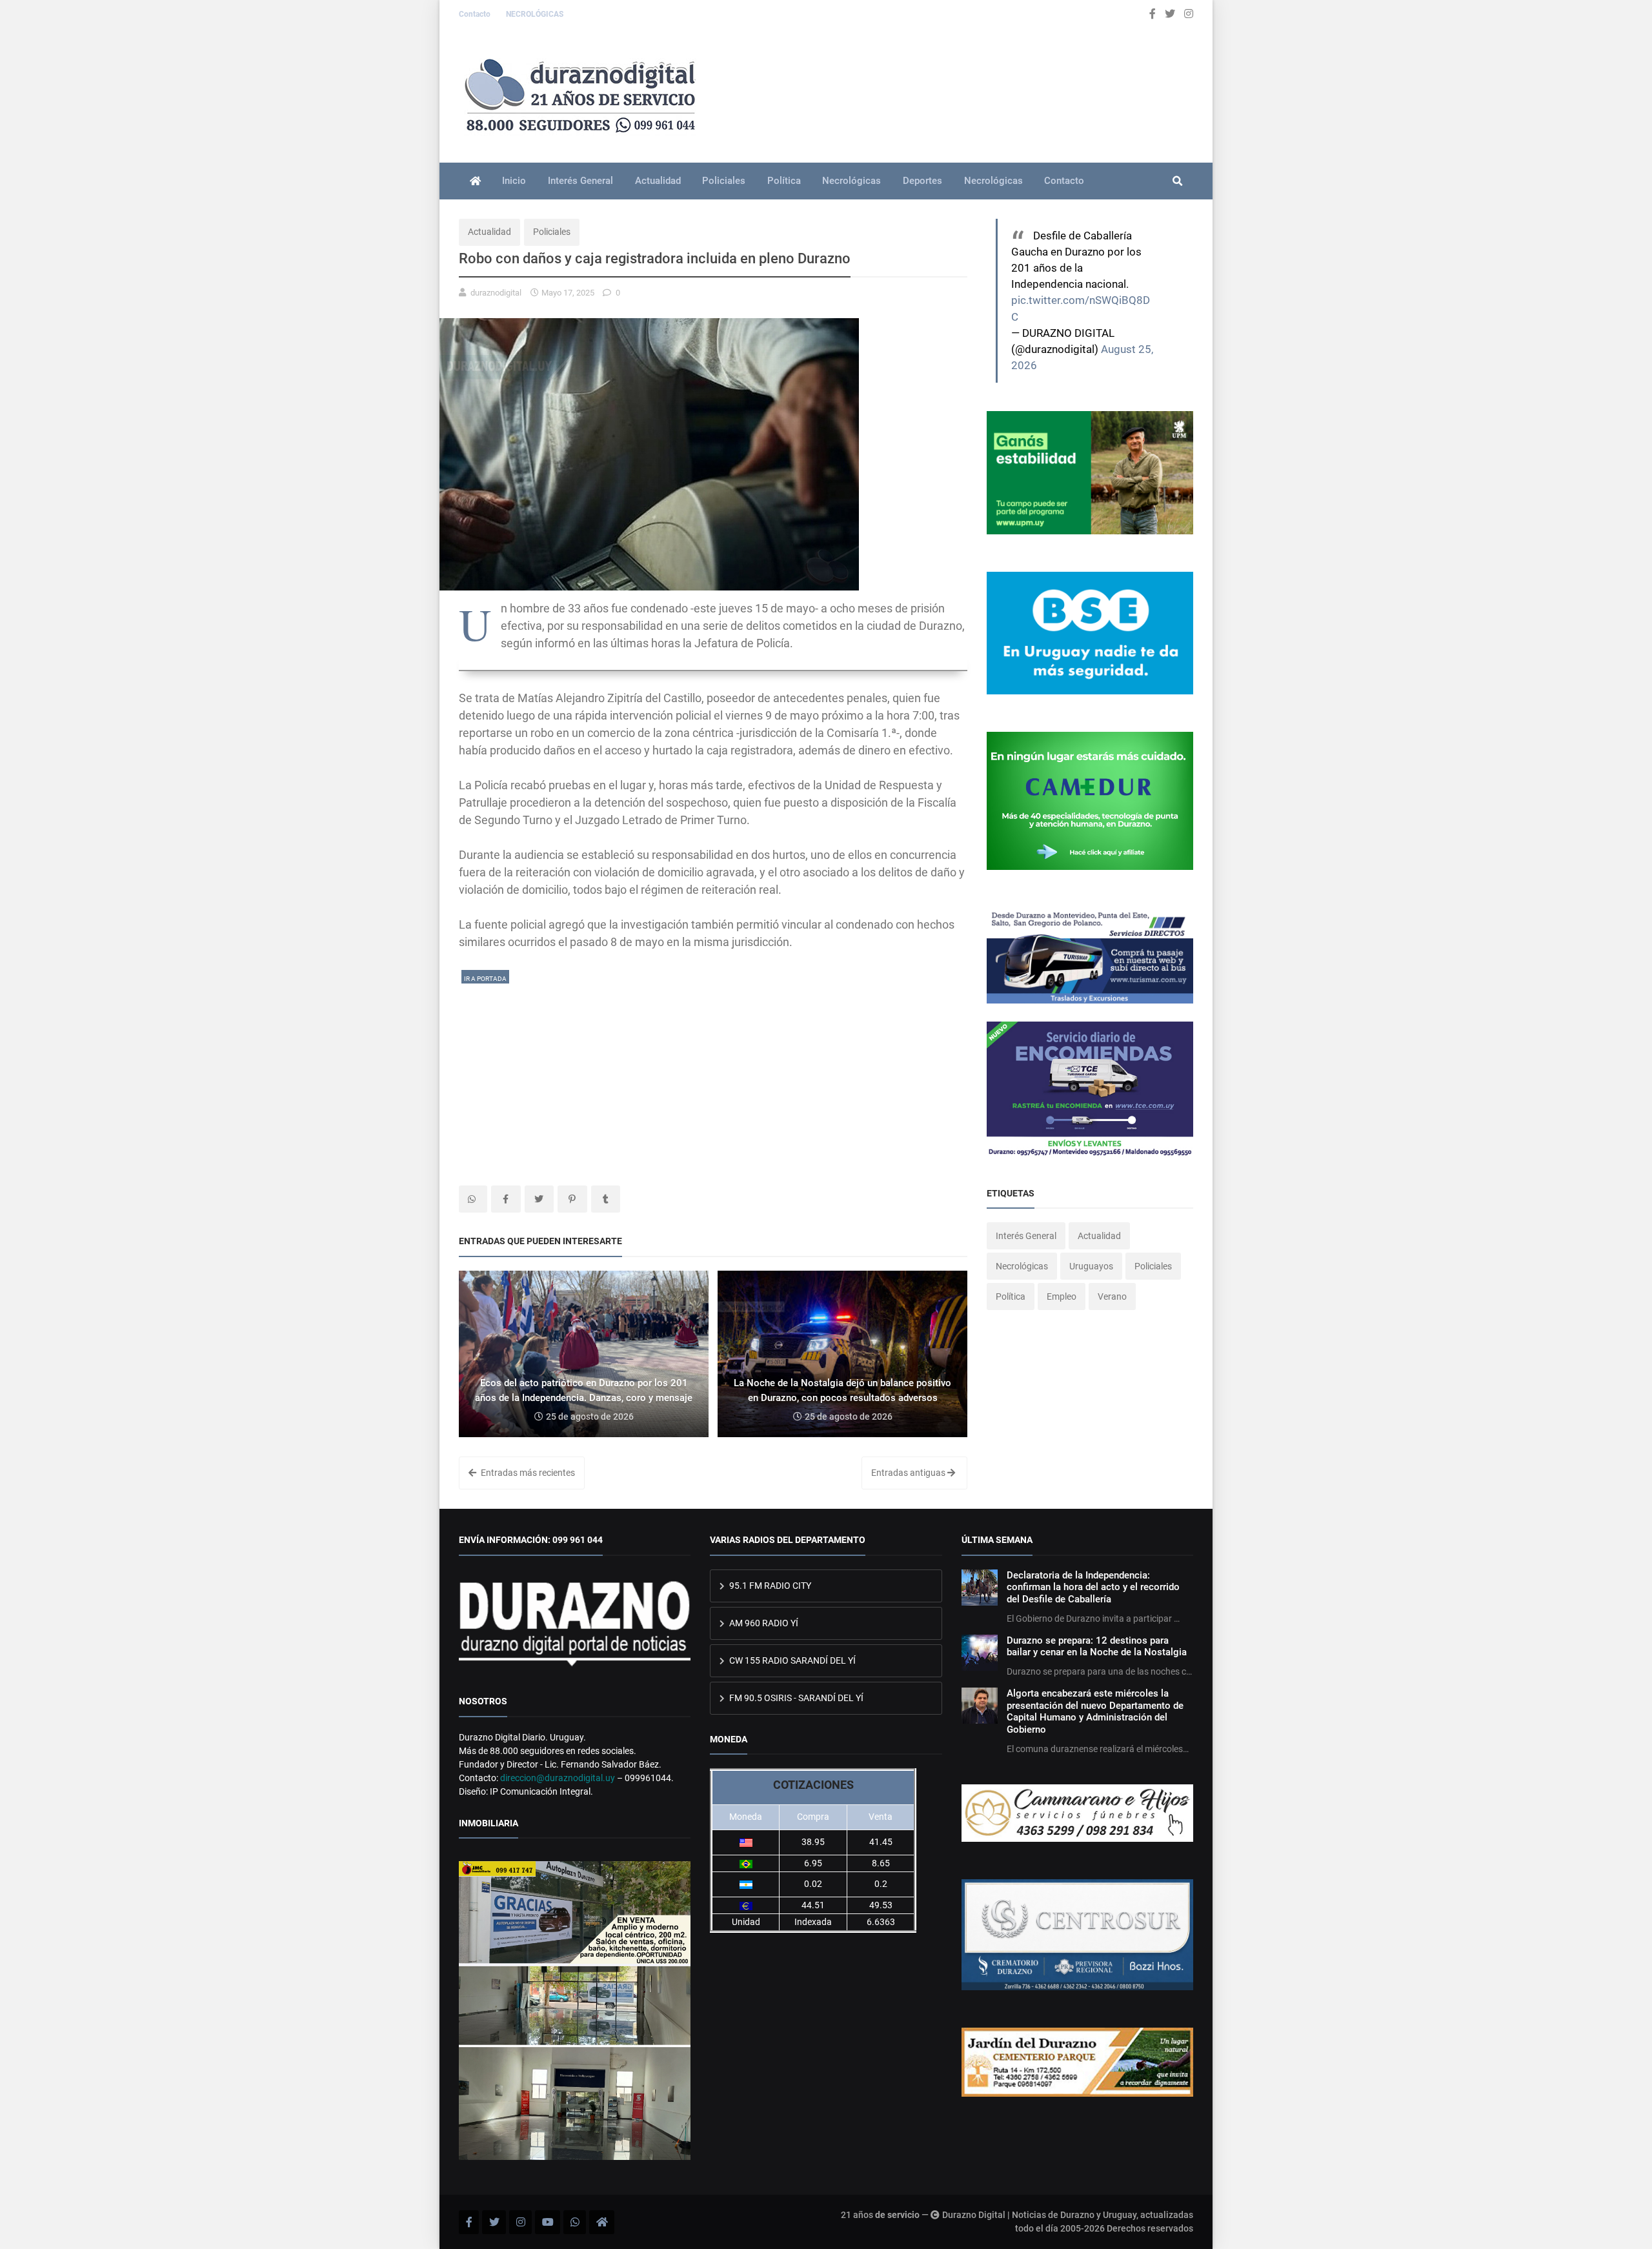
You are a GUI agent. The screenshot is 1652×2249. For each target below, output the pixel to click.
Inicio (514, 181)
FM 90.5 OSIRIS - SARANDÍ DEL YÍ (795, 1698)
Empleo (1062, 1296)
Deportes (922, 181)
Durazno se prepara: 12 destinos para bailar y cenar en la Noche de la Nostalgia (1097, 1646)
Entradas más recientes (527, 1473)
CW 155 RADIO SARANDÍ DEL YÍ (791, 1660)
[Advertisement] (713, 1076)
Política (784, 181)
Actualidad (658, 181)
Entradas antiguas (909, 1473)
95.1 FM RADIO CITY (769, 1586)
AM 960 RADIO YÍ (763, 1623)
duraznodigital (496, 293)
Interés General (580, 181)
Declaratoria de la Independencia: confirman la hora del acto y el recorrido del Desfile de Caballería (1093, 1587)
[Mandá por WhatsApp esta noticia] (473, 1199)
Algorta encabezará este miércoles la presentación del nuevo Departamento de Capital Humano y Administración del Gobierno (1095, 1711)
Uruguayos (1091, 1266)
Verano (1112, 1296)
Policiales (724, 181)
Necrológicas (851, 181)
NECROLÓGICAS (535, 14)
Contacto (476, 14)
